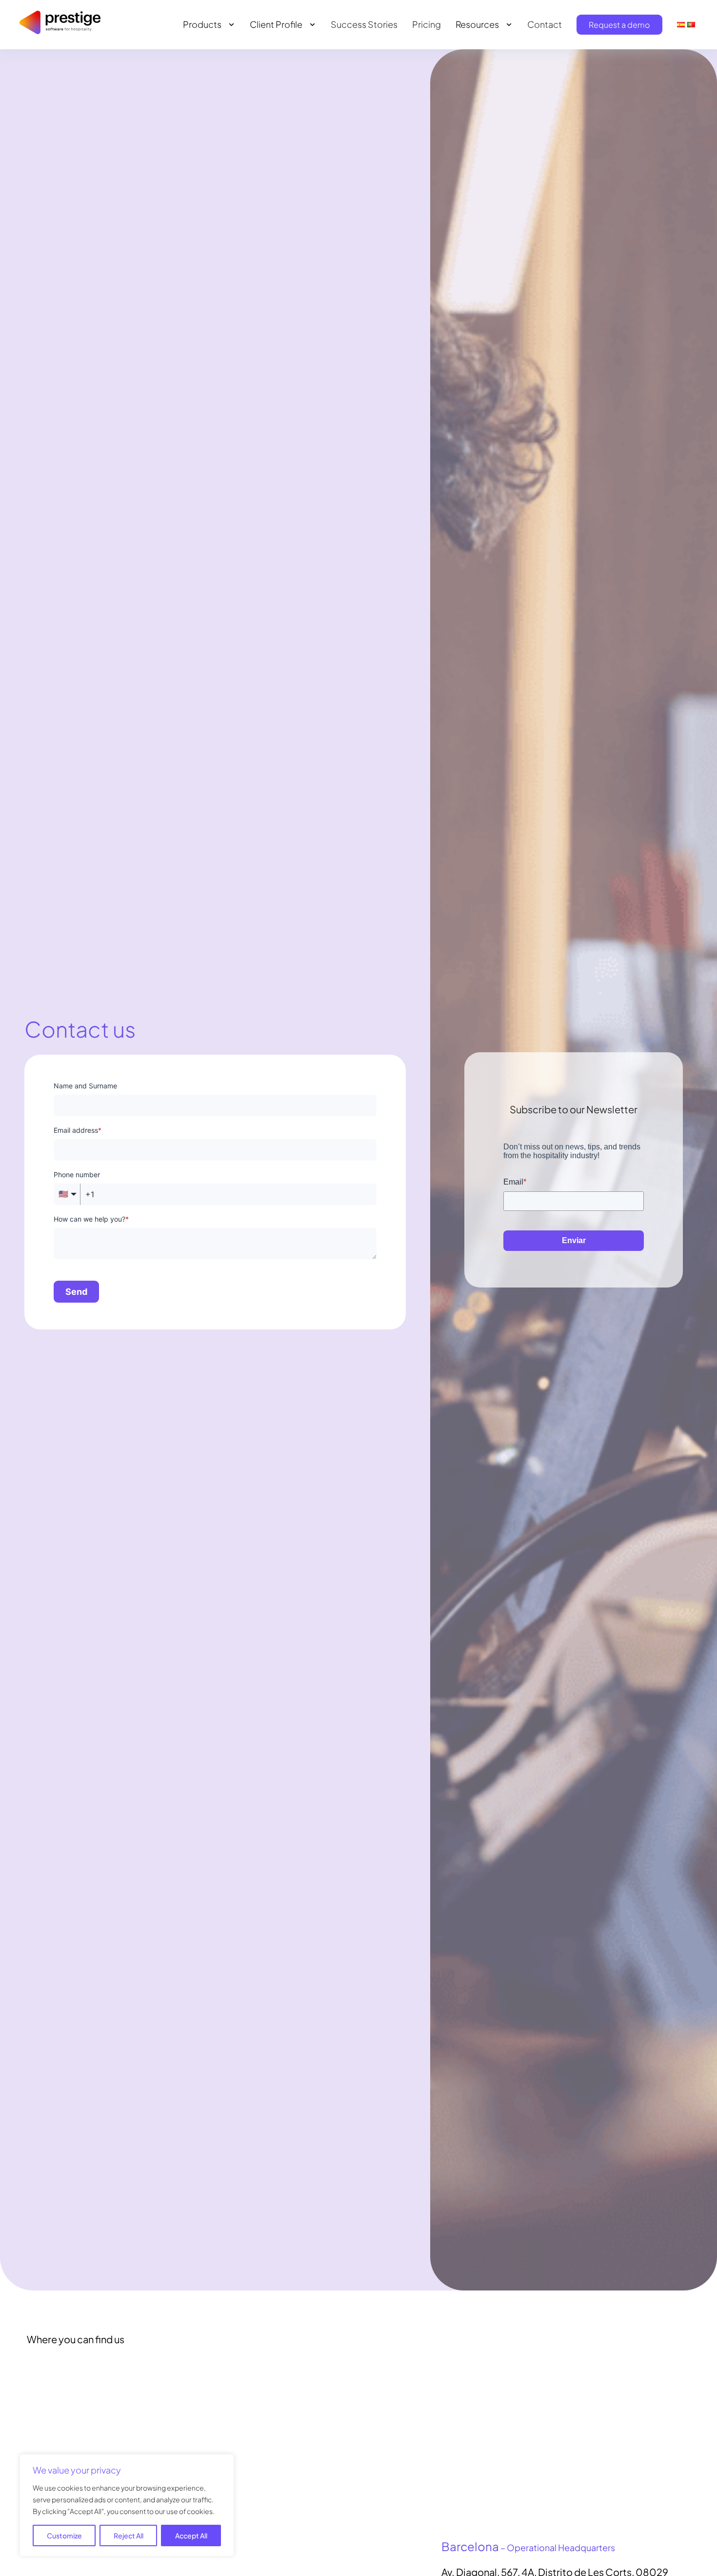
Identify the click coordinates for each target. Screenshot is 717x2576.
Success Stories (364, 24)
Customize (64, 2535)
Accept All (191, 2535)
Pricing (427, 24)
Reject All (129, 2535)
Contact (545, 24)
